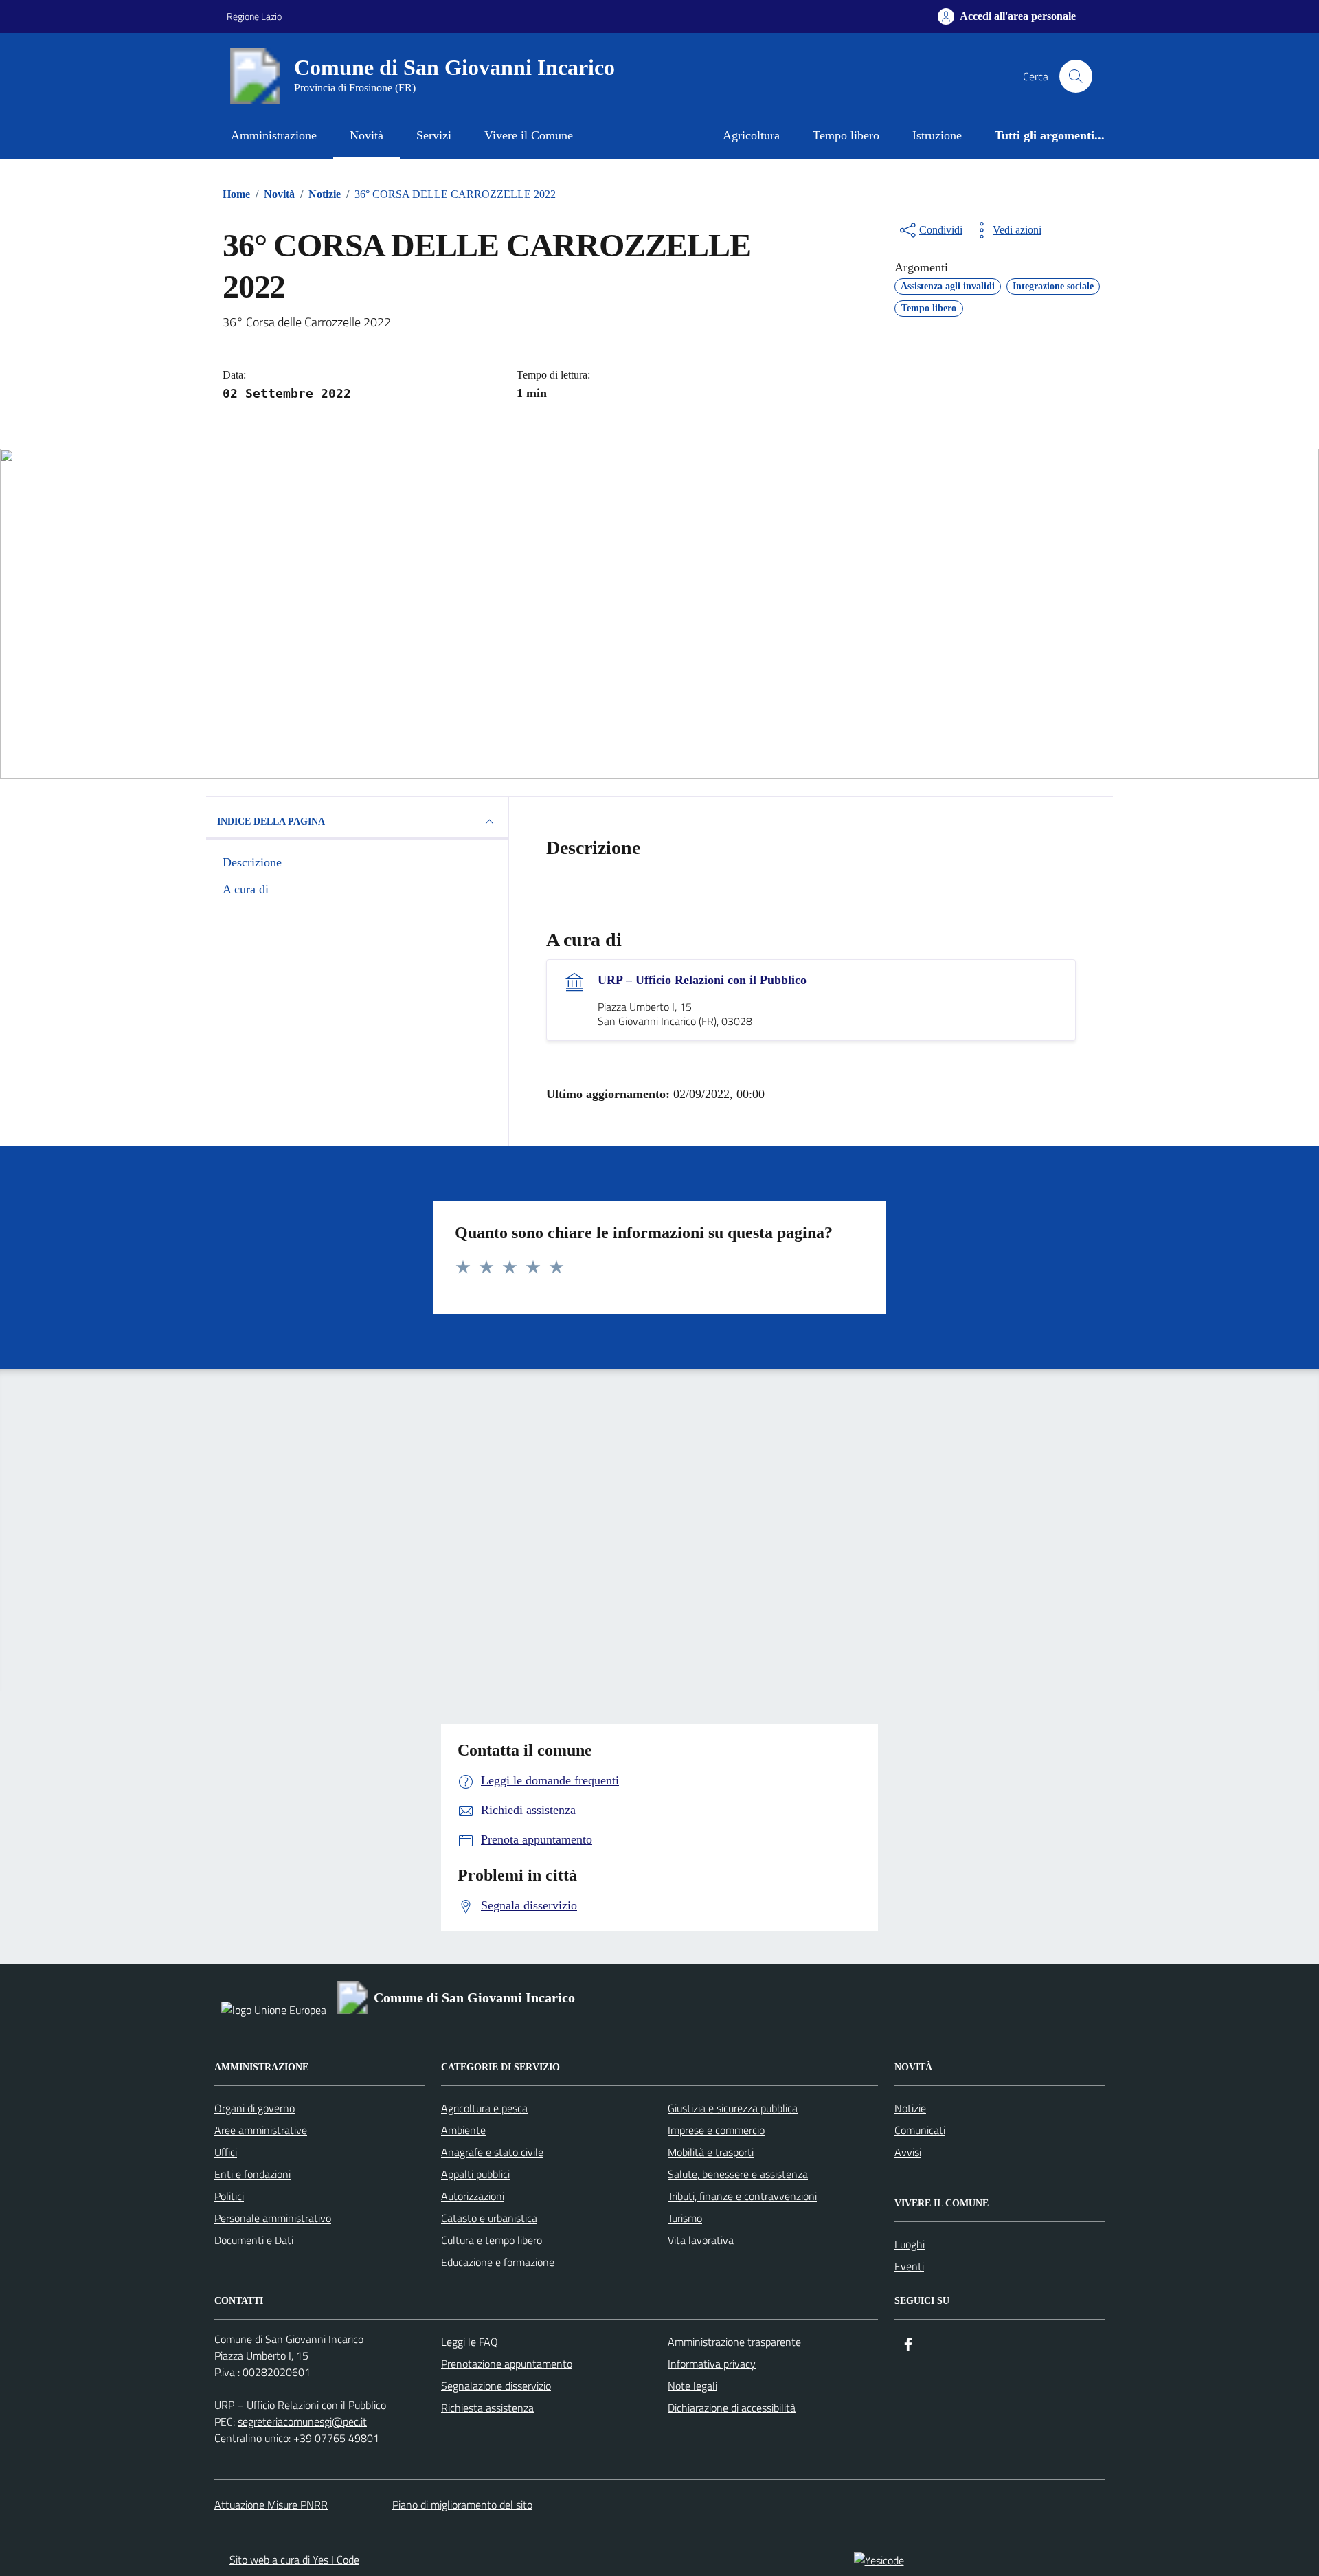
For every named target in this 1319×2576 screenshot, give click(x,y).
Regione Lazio (254, 16)
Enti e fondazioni (252, 2174)
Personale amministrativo (273, 2218)
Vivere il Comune (529, 135)
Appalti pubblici (475, 2174)
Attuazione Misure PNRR (271, 2505)
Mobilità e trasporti (711, 2152)
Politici (229, 2196)
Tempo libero (846, 135)
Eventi (909, 2266)
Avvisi (908, 2152)
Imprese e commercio (716, 2130)
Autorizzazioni (473, 2196)
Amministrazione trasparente (734, 2342)
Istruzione (937, 135)
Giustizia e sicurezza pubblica (733, 2108)
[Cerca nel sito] (1076, 76)
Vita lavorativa (701, 2240)
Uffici (226, 2152)
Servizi (434, 135)
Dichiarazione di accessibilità (732, 2408)
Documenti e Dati (254, 2240)
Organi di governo (255, 2108)
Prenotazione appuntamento (507, 2364)
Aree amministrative (261, 2130)
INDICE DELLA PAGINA (271, 821)
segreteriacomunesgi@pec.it (302, 2421)
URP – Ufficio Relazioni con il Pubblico (702, 980)
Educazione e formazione (498, 2262)
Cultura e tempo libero (492, 2240)
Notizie (910, 2108)
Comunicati (920, 2130)
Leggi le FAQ (470, 2342)
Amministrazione (274, 135)
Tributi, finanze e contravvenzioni (742, 2196)
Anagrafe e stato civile (492, 2152)
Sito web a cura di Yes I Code (294, 2560)
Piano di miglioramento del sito (462, 2505)
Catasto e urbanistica (489, 2218)
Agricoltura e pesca (484, 2108)
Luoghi (910, 2244)
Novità (367, 135)
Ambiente (463, 2130)
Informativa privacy (712, 2364)
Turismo (685, 2218)
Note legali (692, 2386)
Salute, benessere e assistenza (738, 2174)
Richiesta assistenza (487, 2408)
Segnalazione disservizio (496, 2386)
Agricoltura (751, 135)
